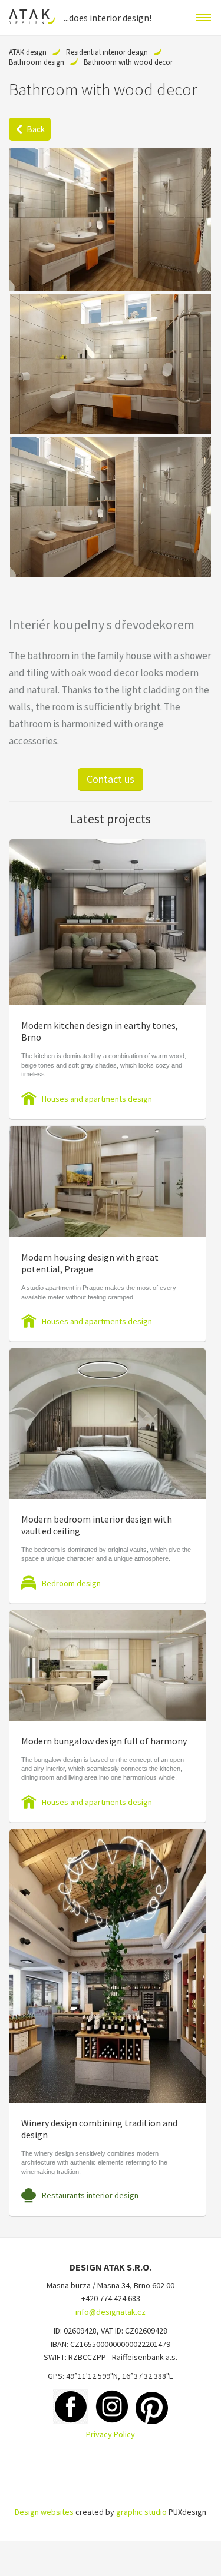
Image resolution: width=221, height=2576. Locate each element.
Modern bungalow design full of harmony (104, 1741)
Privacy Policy (111, 2434)
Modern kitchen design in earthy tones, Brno (100, 1031)
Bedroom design (71, 1583)
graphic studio (141, 2512)
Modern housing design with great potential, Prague (90, 1263)
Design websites (44, 2512)
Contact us (111, 779)
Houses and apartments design (97, 1099)
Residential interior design (107, 52)
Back (36, 129)
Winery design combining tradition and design (99, 2129)
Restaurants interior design (90, 2195)
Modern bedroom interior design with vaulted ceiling (97, 1525)
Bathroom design (37, 62)
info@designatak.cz (111, 2312)
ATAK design (28, 52)
